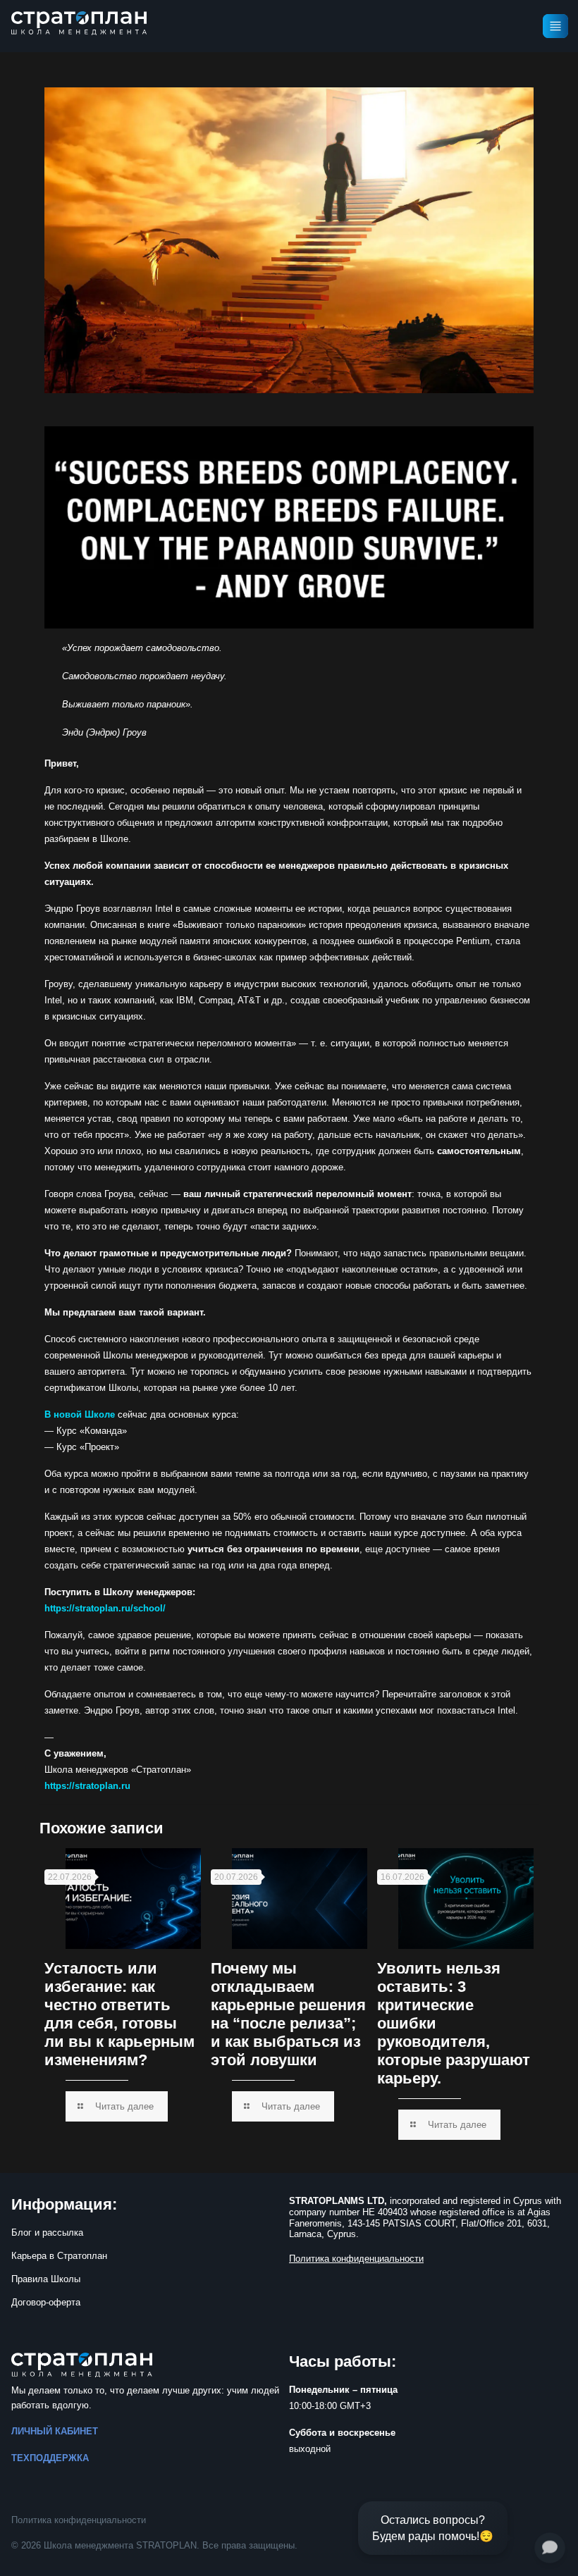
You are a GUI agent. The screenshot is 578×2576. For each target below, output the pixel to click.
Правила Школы (46, 2279)
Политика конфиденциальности (79, 2520)
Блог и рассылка (47, 2233)
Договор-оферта (46, 2302)
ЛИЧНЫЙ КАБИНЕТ (55, 2431)
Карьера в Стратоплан (59, 2256)
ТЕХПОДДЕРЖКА (50, 2458)
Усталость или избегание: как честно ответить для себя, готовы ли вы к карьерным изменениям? (119, 2014)
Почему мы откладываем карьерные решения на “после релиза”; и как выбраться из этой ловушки (288, 2014)
